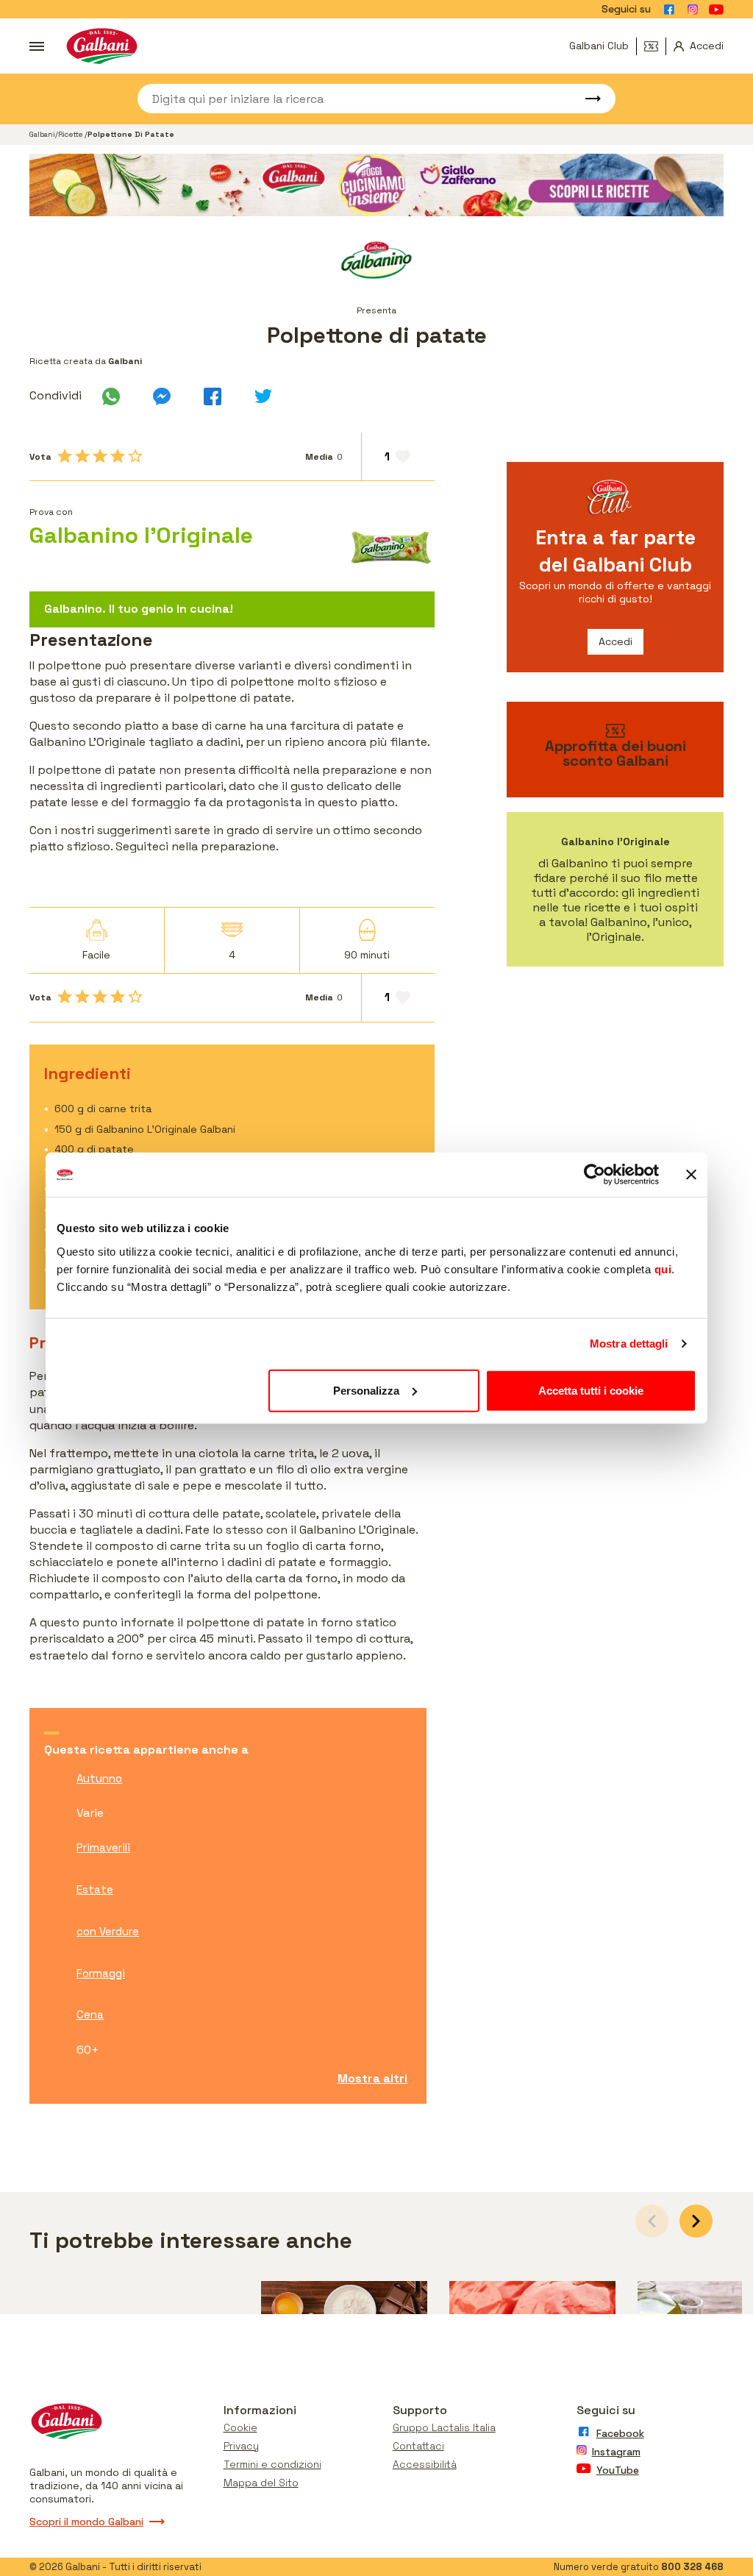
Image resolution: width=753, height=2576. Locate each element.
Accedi (615, 641)
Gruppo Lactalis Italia (444, 2427)
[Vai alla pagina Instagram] (693, 10)
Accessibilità (425, 2464)
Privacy (241, 2446)
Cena (90, 2014)
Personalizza (366, 1390)
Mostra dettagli (629, 1344)
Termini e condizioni (272, 2464)
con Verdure (108, 1931)
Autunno (99, 1778)
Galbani (42, 134)
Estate (95, 1889)
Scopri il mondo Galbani (86, 2522)
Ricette (71, 134)
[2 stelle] (82, 456)
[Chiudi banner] (691, 1175)
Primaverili (103, 1847)
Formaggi (101, 1973)
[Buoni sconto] (655, 46)
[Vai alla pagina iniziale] (102, 46)
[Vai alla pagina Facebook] (669, 10)
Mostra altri (372, 2078)
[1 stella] (65, 456)
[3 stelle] (100, 456)
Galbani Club (599, 46)
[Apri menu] (37, 46)
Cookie (240, 2427)
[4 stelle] (118, 456)
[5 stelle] (135, 456)
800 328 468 (692, 2567)
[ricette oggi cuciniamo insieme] (376, 185)
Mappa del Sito (261, 2483)
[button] (696, 2221)
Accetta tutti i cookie (591, 1390)
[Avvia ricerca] (586, 99)
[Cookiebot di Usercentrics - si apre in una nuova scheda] (595, 1175)
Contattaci (418, 2446)
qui (663, 1269)
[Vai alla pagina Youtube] (716, 10)
